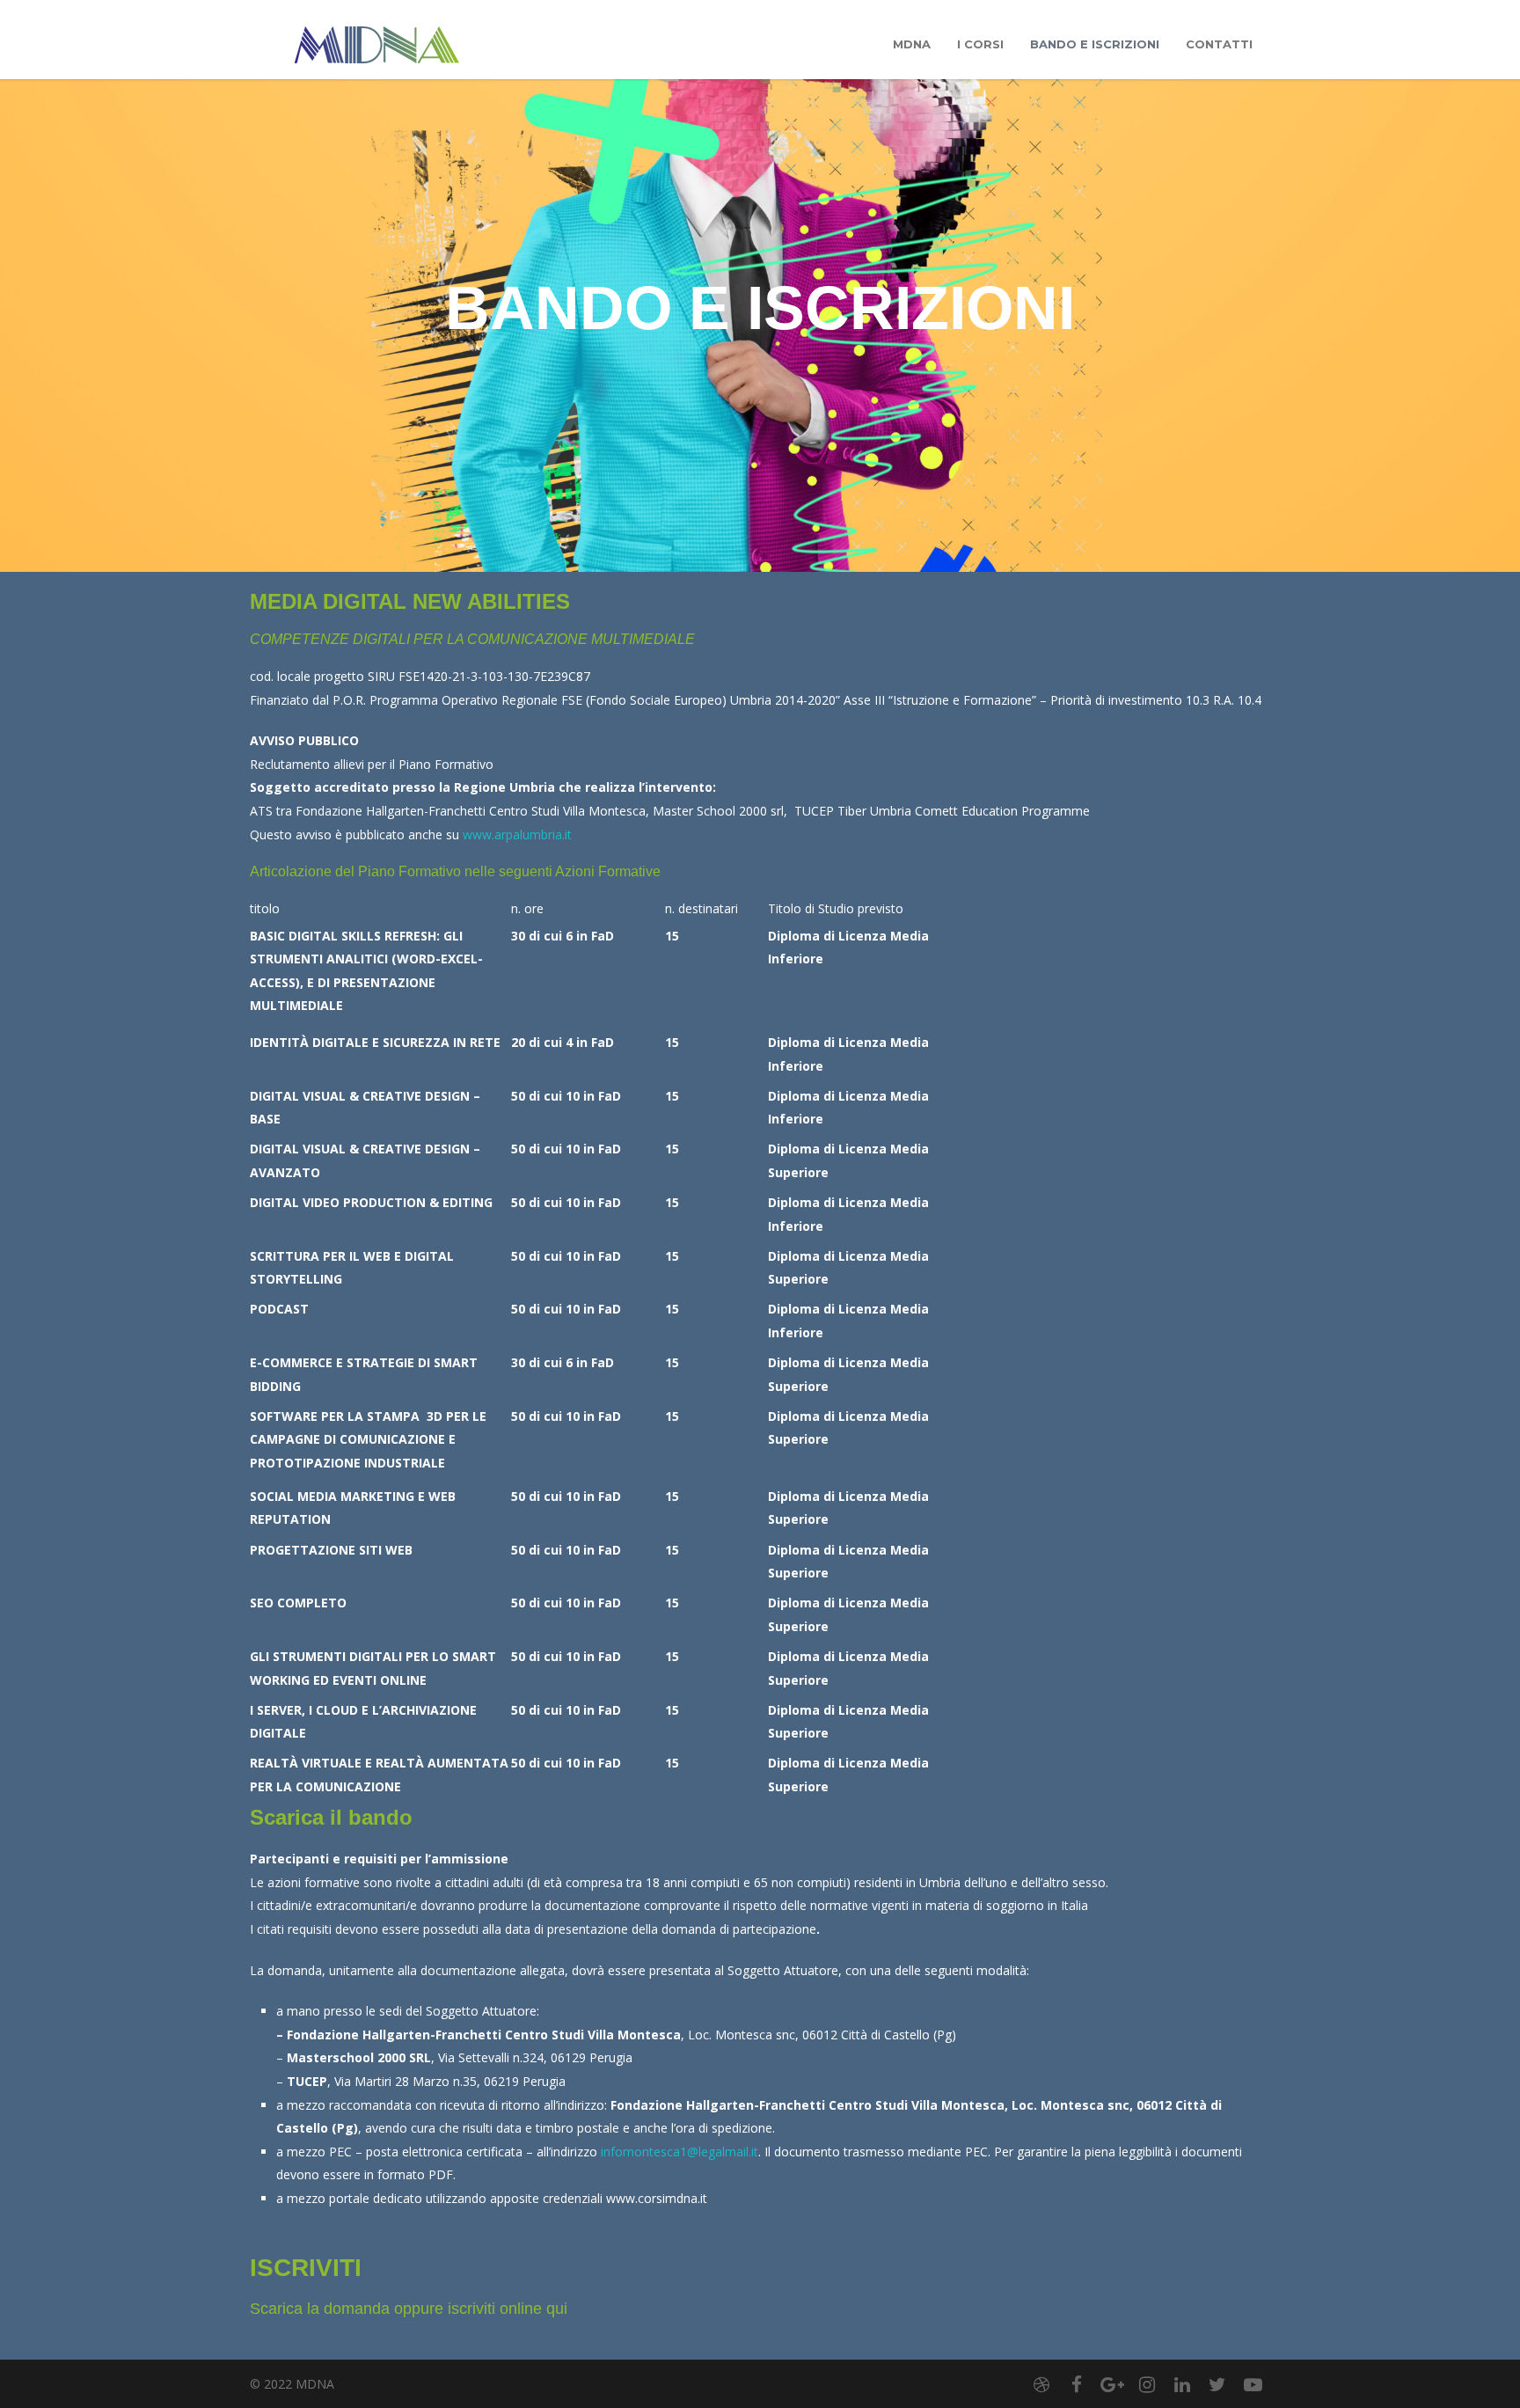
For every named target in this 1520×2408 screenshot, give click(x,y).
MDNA (912, 44)
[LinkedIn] (1182, 2384)
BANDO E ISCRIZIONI (1095, 44)
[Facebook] (1077, 2384)
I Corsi (980, 44)
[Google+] (1112, 2384)
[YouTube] (1253, 2384)
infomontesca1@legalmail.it (680, 2152)
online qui (533, 2309)
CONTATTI (1219, 44)
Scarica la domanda (320, 2309)
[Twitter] (1217, 2384)
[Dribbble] (1041, 2384)
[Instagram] (1147, 2384)
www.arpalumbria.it (517, 834)
